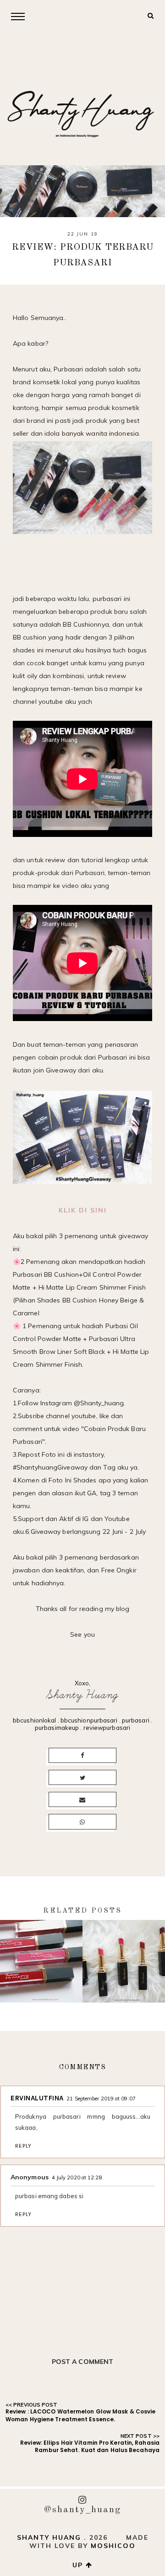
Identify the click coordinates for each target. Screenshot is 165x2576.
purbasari (136, 1720)
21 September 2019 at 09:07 (101, 2099)
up (79, 2565)
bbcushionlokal (34, 1720)
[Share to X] (83, 1778)
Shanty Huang (82, 1695)
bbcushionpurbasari (89, 1720)
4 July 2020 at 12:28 (77, 2178)
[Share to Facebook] (83, 1756)
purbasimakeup (57, 1728)
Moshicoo (113, 2546)
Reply (23, 2146)
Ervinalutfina (37, 2098)
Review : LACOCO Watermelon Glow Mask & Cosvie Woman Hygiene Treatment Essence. (81, 2415)
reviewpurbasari (107, 1728)
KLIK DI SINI (83, 1210)
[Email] (83, 1800)
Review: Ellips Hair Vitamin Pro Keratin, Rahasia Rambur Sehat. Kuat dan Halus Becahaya (90, 2447)
